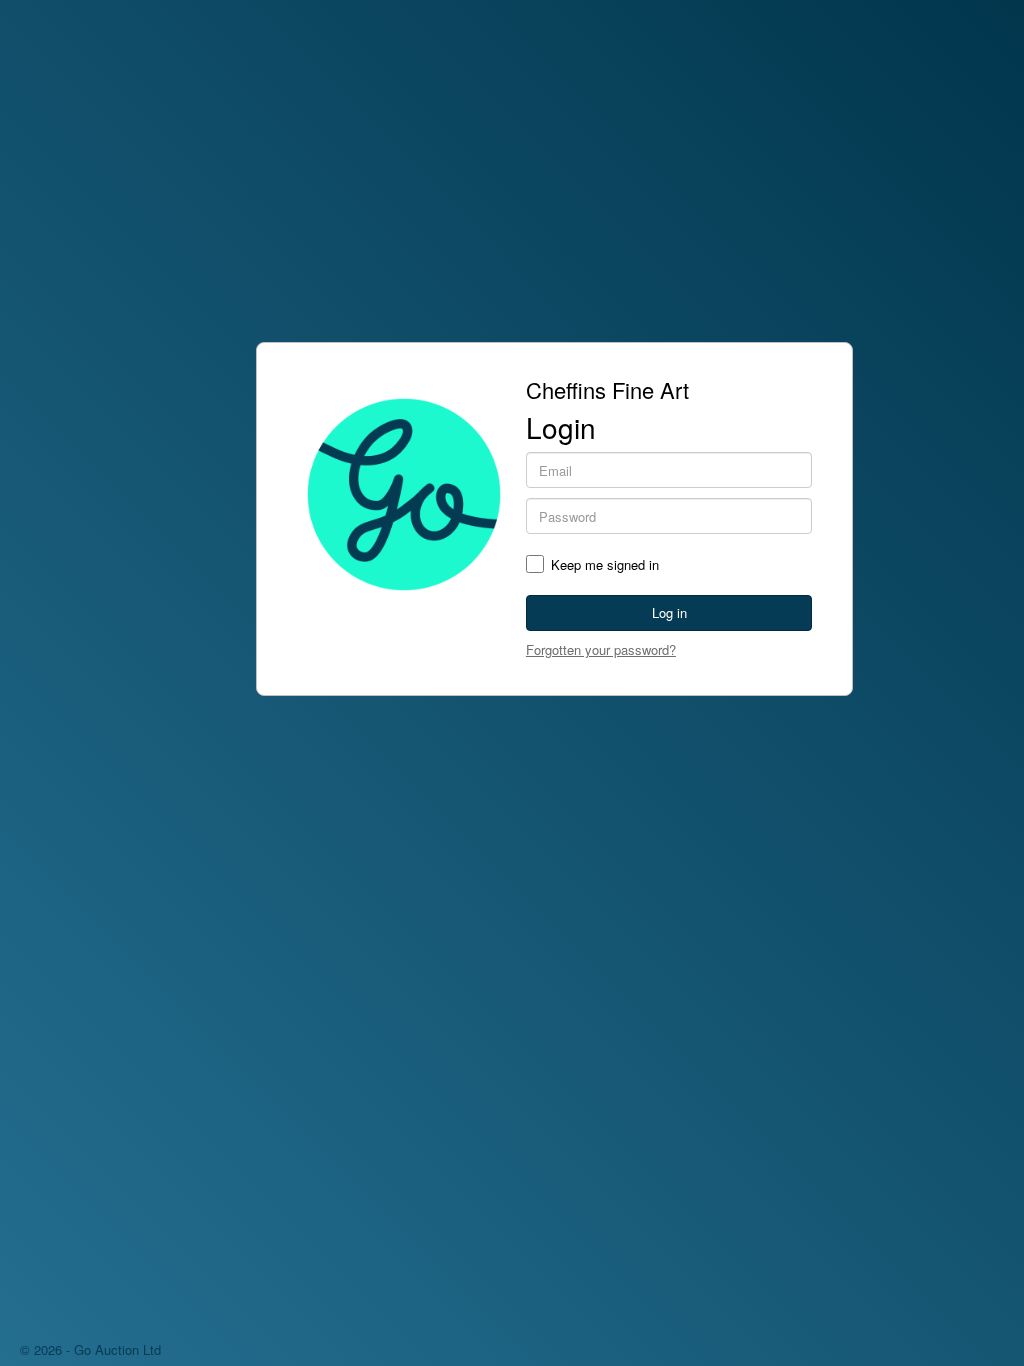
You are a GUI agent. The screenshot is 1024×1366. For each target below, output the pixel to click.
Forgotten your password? (601, 649)
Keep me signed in (605, 564)
